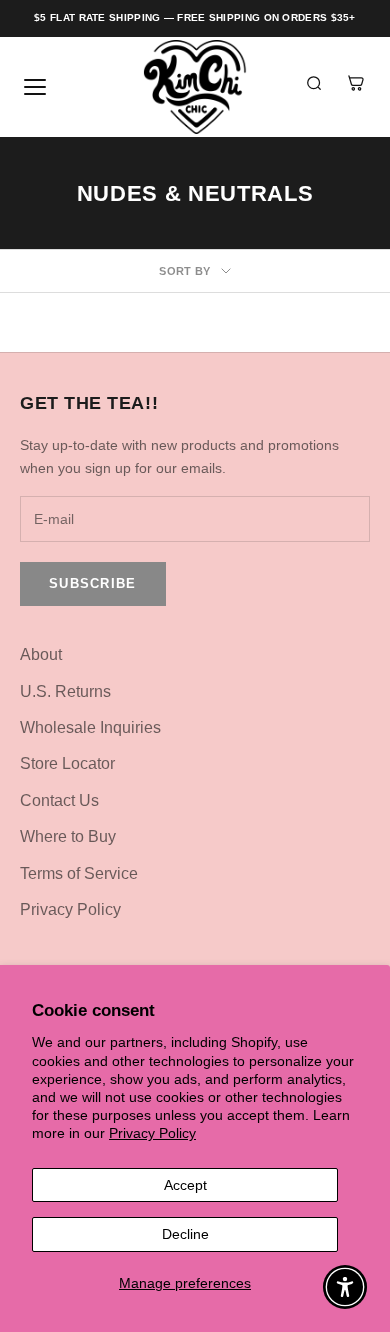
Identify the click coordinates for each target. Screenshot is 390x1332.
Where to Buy (68, 836)
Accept (185, 1185)
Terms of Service (79, 873)
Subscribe (93, 583)
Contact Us (59, 800)
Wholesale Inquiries (90, 727)
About (41, 654)
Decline (185, 1234)
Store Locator (67, 763)
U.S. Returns (65, 691)
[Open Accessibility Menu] (345, 1287)
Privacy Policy (152, 1133)
